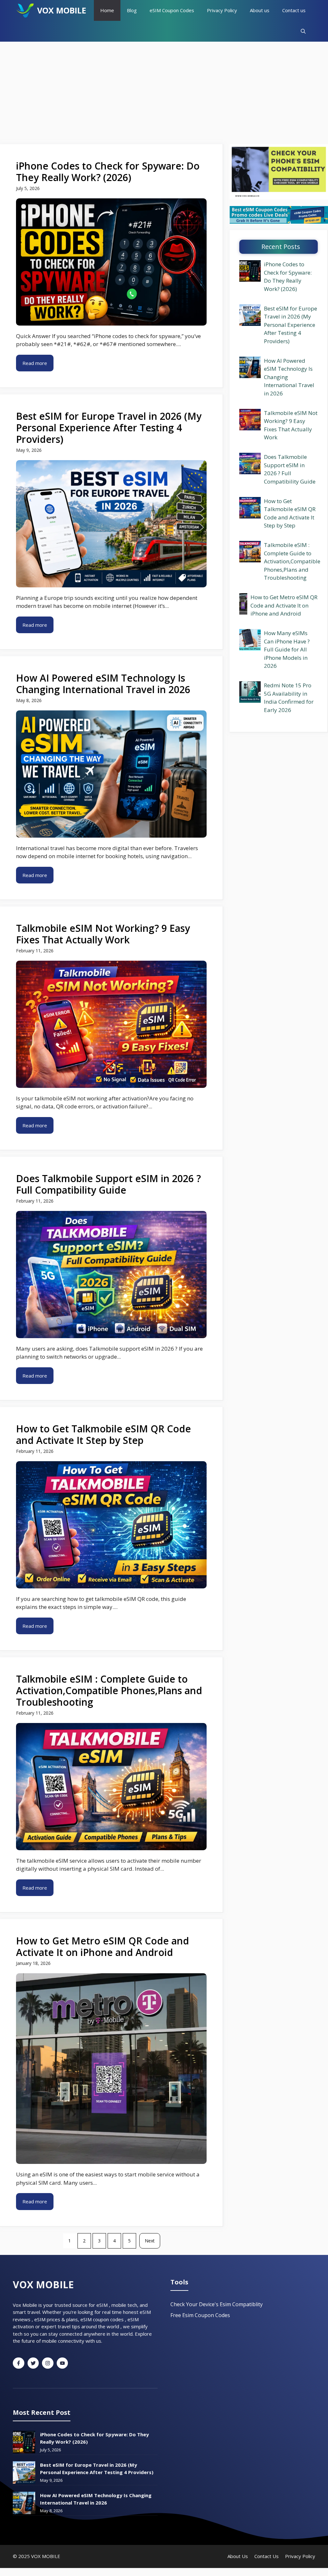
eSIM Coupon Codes (172, 10)
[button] (303, 31)
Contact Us (266, 2556)
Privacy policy (300, 2556)
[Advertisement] (164, 90)
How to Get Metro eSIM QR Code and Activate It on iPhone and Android (284, 605)
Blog (132, 10)
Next (150, 2241)
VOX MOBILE (62, 10)
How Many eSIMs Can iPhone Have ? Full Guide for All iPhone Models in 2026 (287, 649)
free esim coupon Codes (200, 2315)
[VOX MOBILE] (25, 10)
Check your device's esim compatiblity (217, 2304)
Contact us (294, 10)
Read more (35, 363)
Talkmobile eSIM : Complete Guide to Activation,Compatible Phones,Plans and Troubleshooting (292, 561)
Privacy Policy (222, 10)
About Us (238, 2556)
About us (260, 10)
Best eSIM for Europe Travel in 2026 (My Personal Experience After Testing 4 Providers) (291, 325)
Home (107, 10)
